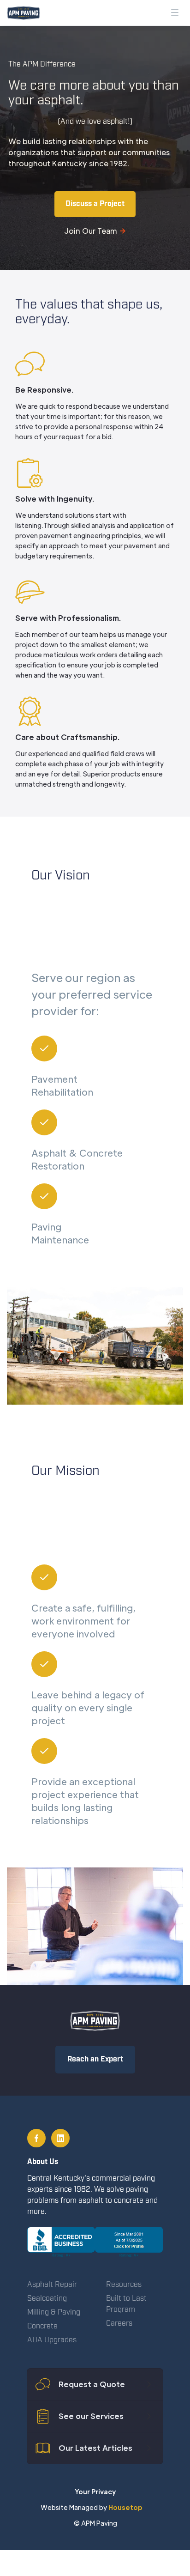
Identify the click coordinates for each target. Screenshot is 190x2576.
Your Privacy (95, 2491)
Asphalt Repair (52, 2285)
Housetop (127, 2507)
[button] (175, 12)
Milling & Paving (54, 2312)
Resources (124, 2285)
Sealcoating (47, 2299)
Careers (119, 2324)
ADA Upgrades (52, 2340)
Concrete (42, 2326)
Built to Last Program (126, 2304)
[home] (21, 13)
